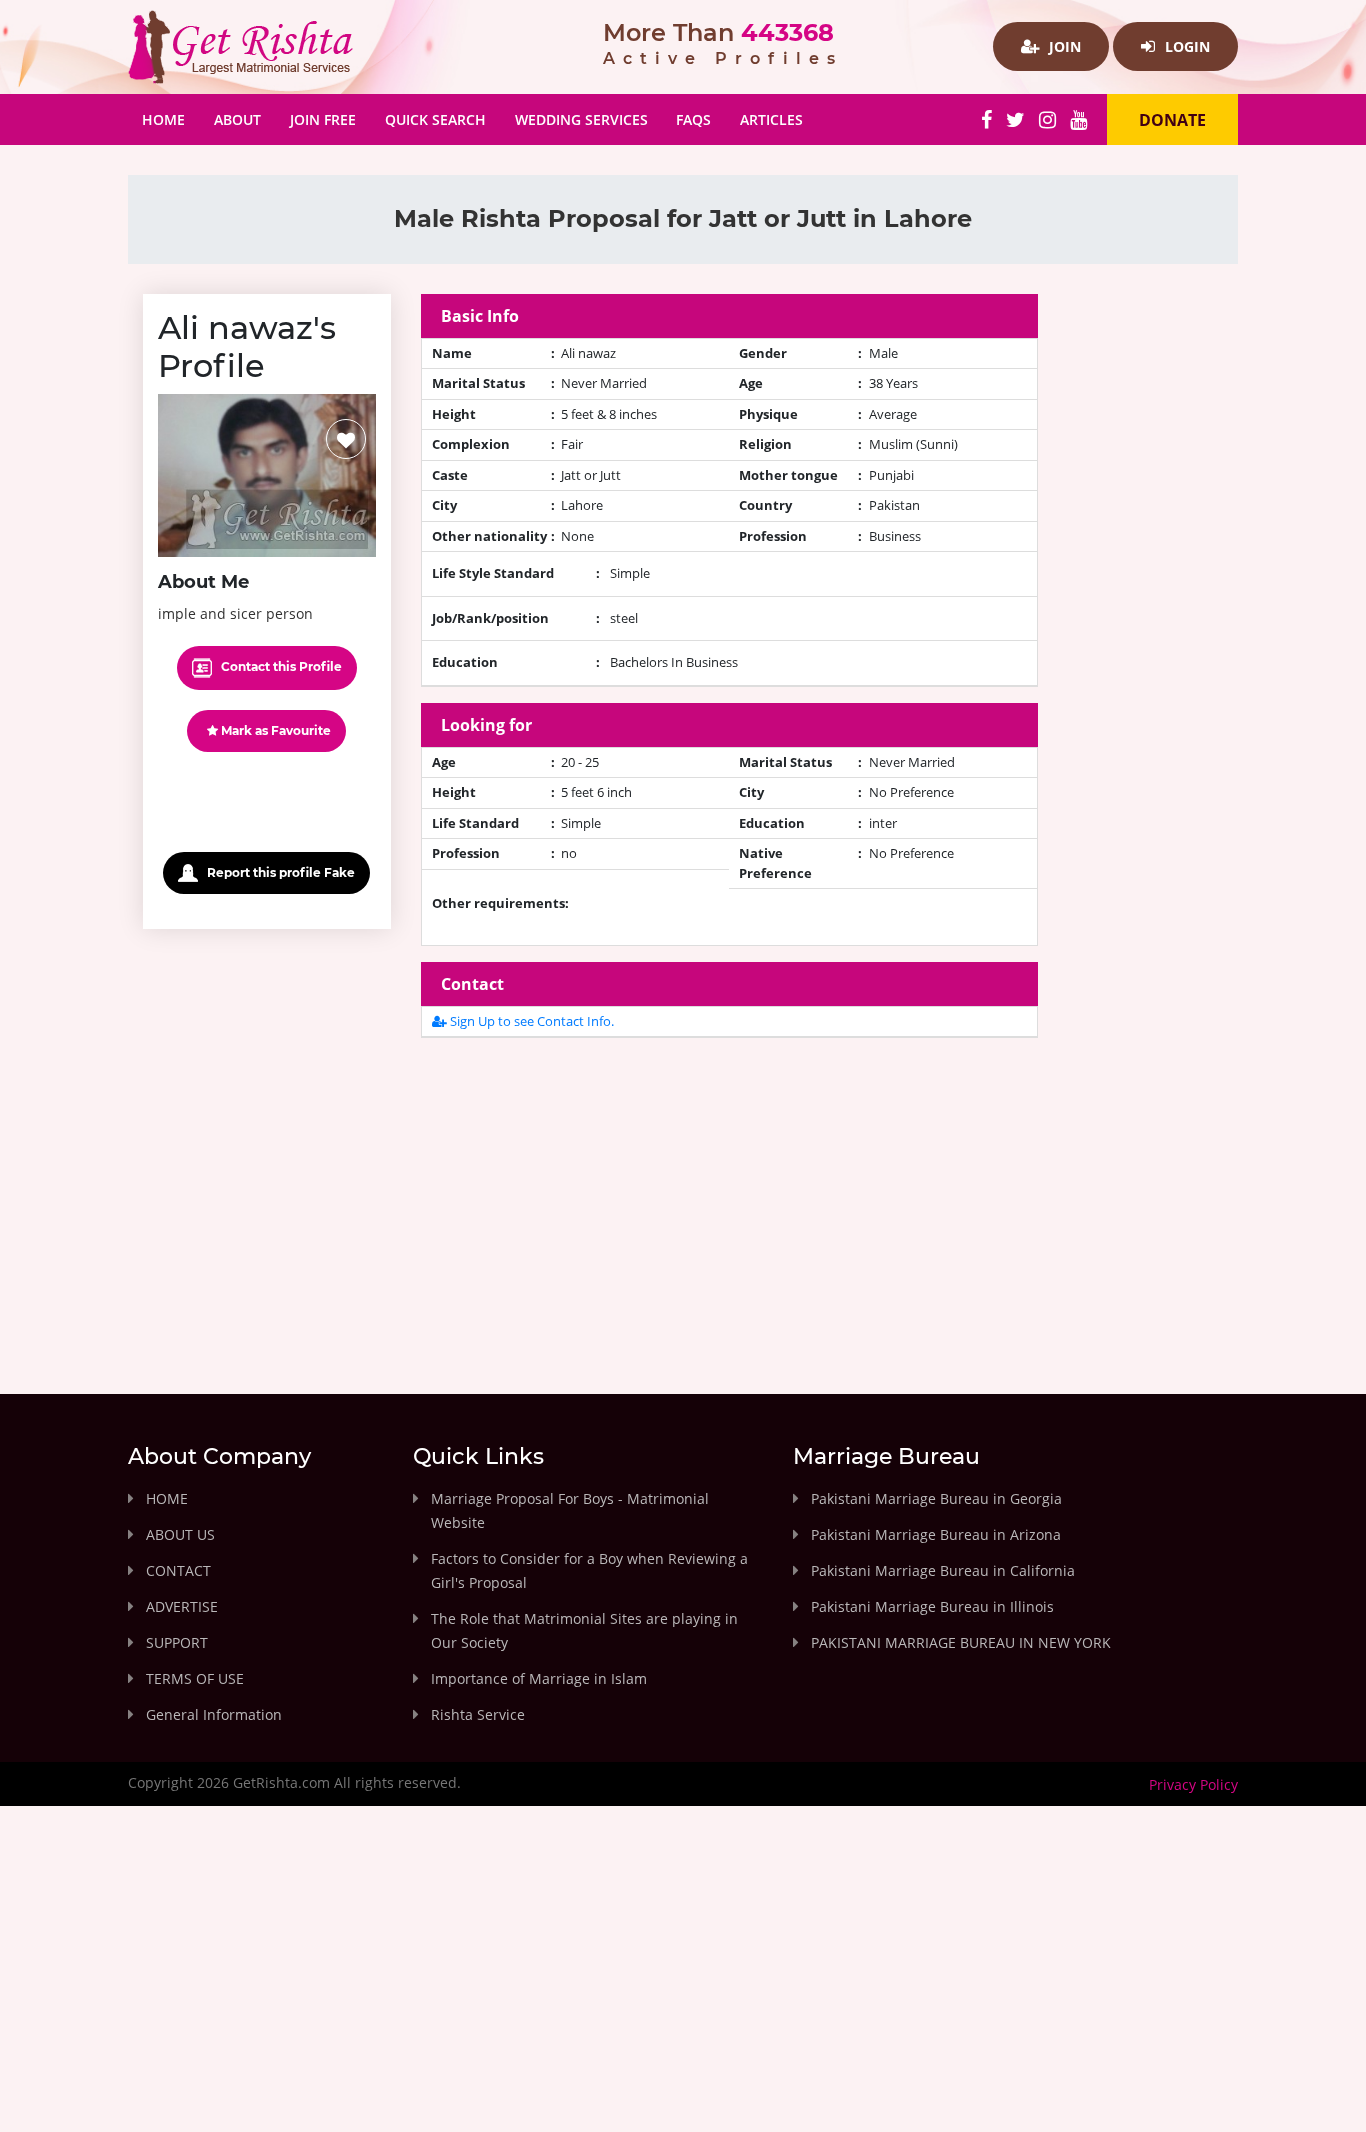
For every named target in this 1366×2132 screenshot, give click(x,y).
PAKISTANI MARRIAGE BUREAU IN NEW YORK (961, 1642)
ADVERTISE (182, 1606)
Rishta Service (478, 1714)
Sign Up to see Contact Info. (530, 1021)
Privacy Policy (1193, 1784)
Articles (771, 119)
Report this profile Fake (279, 872)
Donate (1172, 120)
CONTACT (178, 1570)
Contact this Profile (280, 666)
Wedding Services (581, 119)
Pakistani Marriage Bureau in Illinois (932, 1606)
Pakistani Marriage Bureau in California (943, 1570)
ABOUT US (180, 1534)
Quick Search (435, 119)
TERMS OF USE (195, 1678)
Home (170, 119)
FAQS (693, 119)
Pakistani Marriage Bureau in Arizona (936, 1534)
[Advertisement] (730, 1194)
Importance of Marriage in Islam (539, 1678)
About (237, 119)
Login (1185, 46)
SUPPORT (177, 1642)
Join (1063, 46)
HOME (167, 1498)
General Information (214, 1714)
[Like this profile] (346, 439)
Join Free (323, 119)
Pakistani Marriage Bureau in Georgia (936, 1498)
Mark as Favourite (274, 730)
